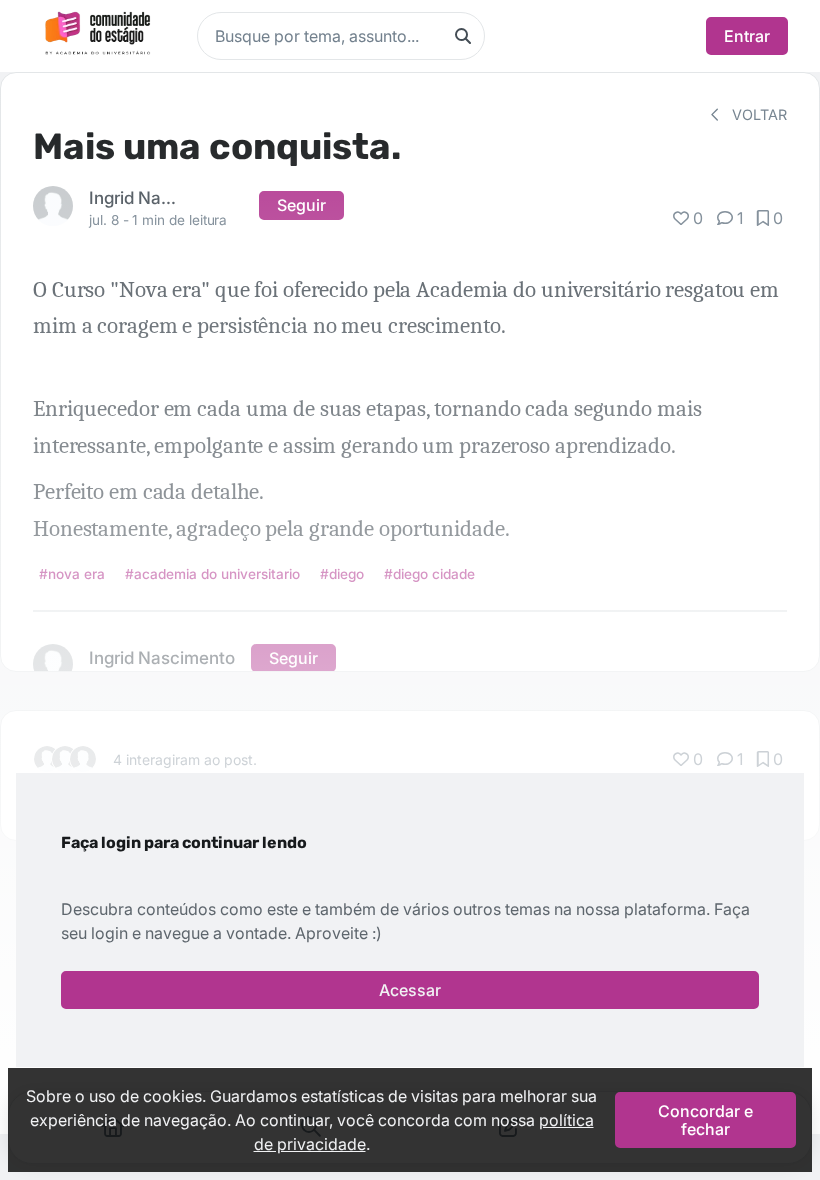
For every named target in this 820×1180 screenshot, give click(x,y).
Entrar (747, 36)
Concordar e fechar (705, 1120)
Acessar (410, 990)
